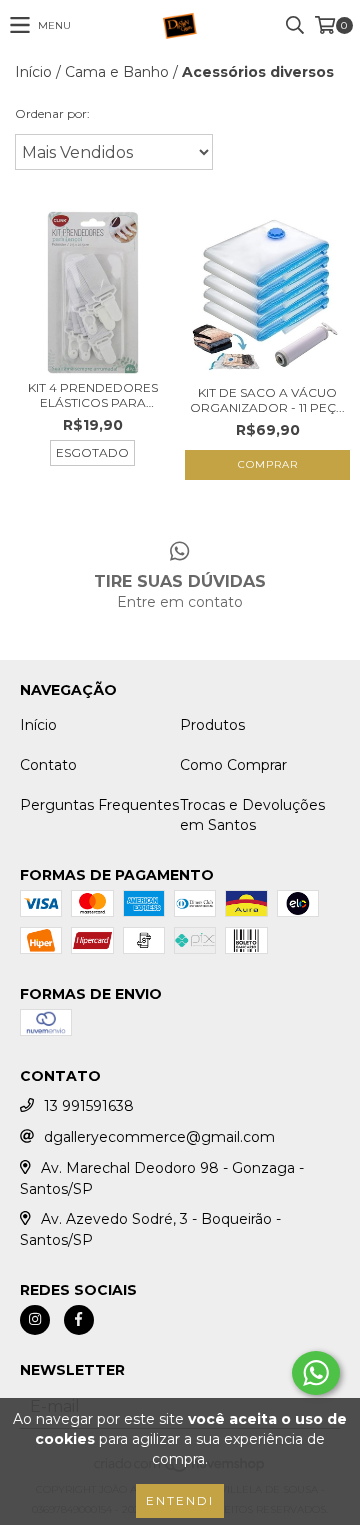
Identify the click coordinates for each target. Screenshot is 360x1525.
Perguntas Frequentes (99, 805)
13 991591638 (89, 1106)
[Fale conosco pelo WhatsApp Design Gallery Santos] (316, 1373)
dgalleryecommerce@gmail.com (159, 1137)
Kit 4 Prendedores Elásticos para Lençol (93, 395)
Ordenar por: (52, 113)
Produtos (212, 725)
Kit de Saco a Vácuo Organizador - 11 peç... (267, 400)
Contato (48, 765)
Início (33, 72)
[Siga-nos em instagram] (35, 1320)
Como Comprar (233, 765)
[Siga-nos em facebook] (79, 1320)
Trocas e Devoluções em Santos (252, 815)
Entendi (180, 1500)
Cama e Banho (117, 72)
